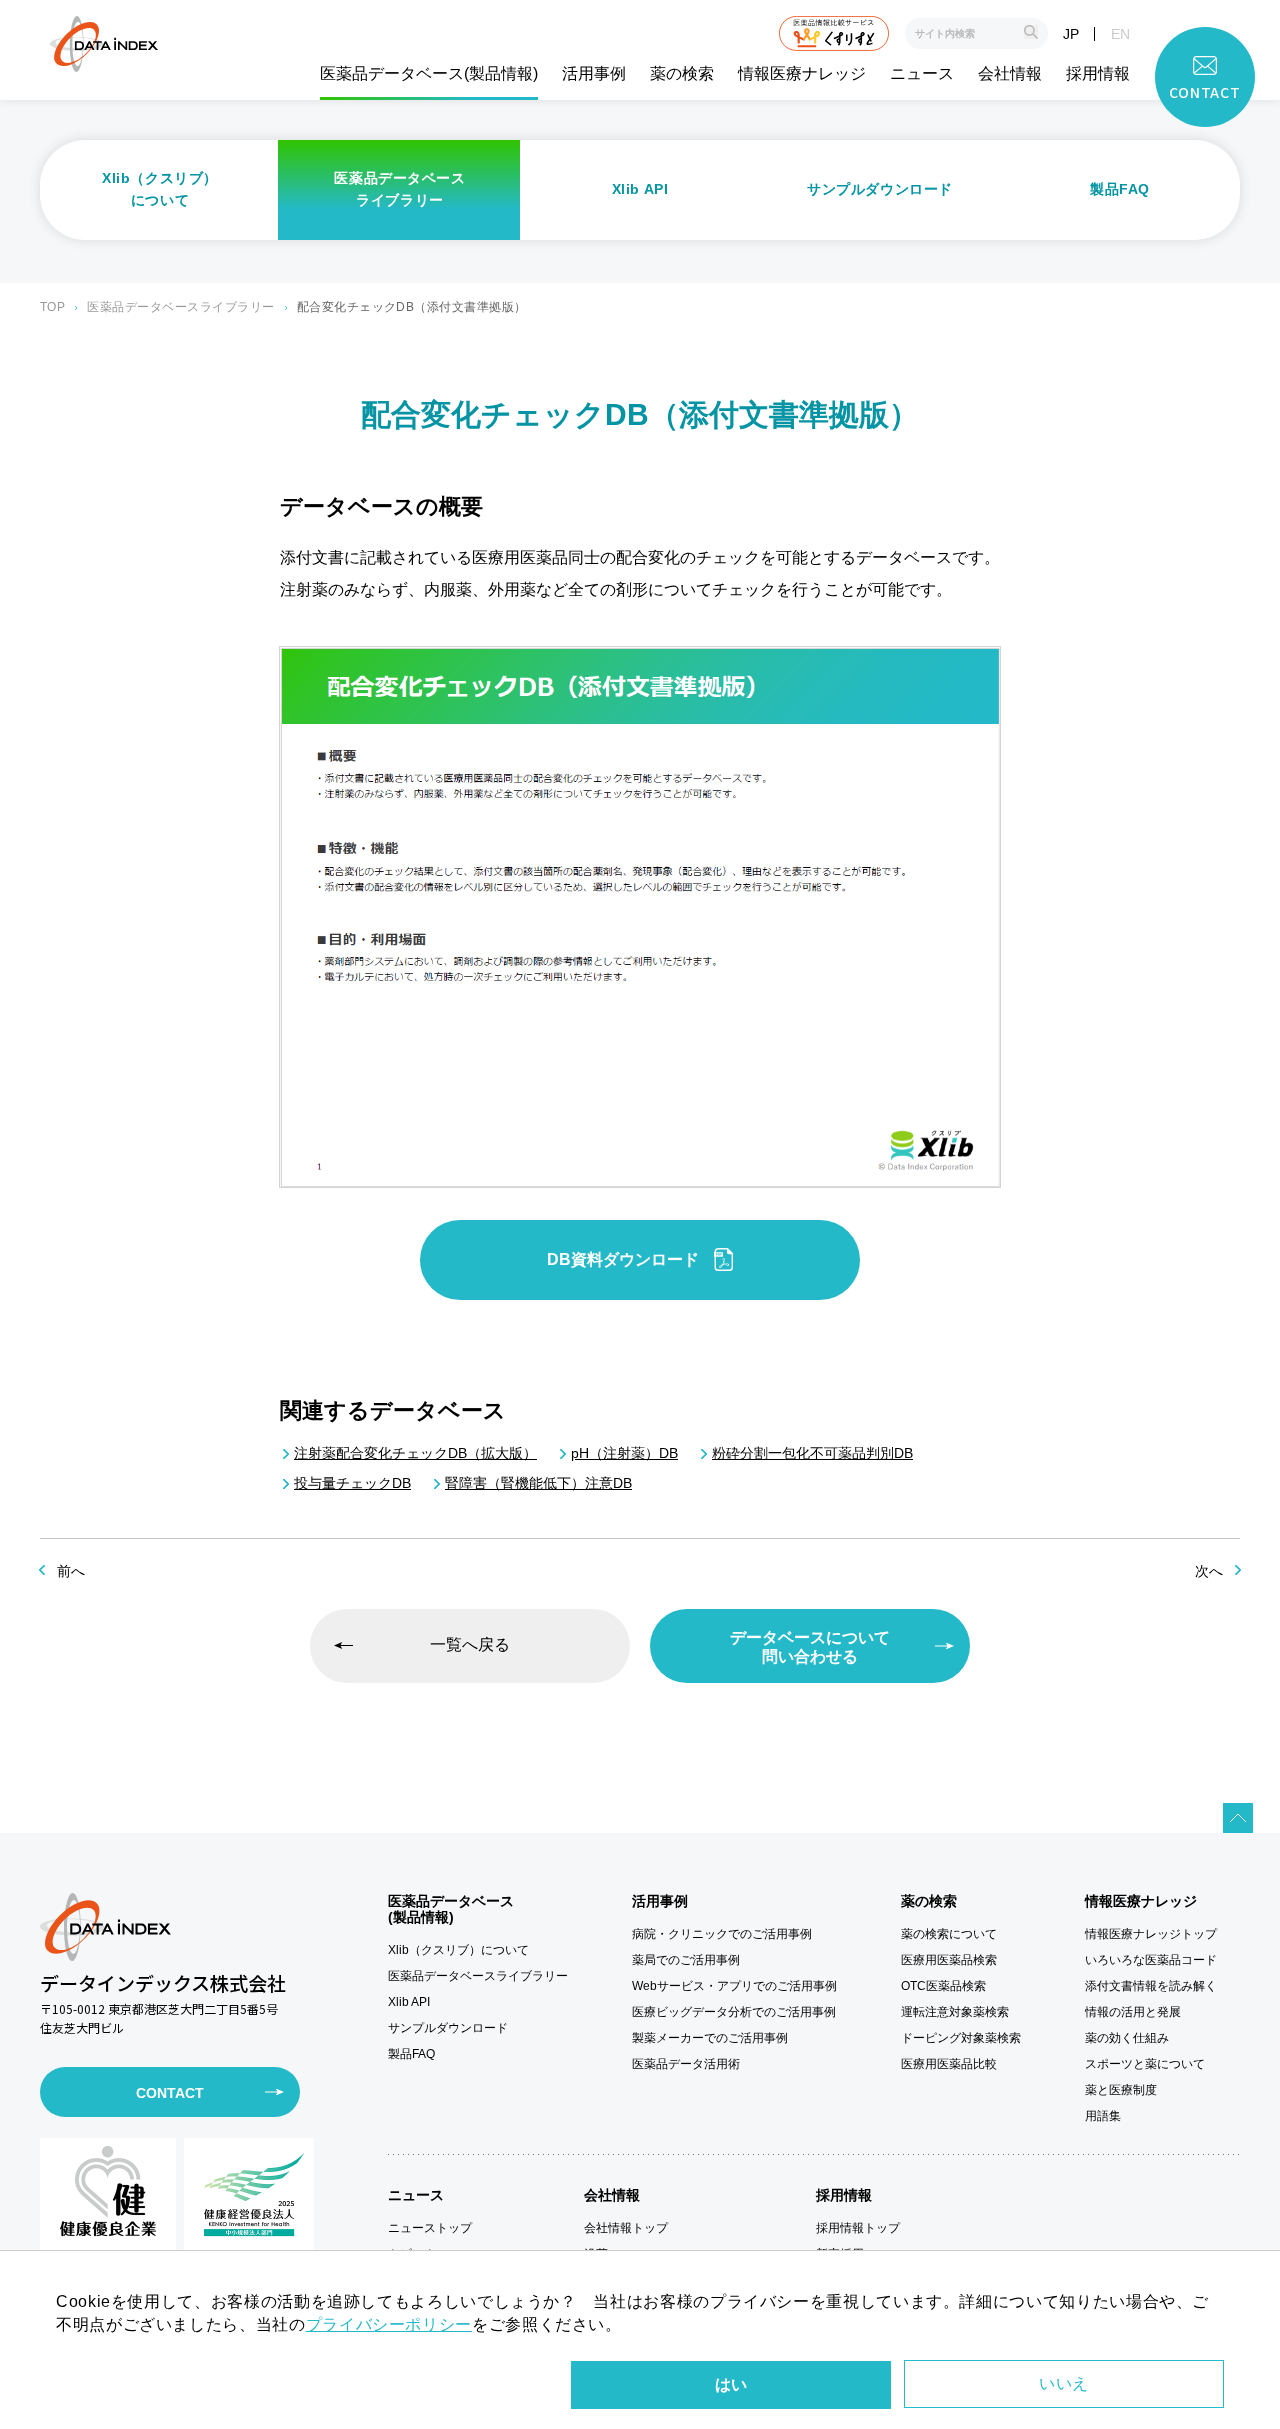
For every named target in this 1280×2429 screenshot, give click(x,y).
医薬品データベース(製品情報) (429, 74)
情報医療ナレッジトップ (1151, 1934)
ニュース (922, 74)
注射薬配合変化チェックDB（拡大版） (415, 1453)
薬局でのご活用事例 (686, 1960)
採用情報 (1098, 74)
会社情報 (1010, 74)
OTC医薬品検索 (943, 1986)
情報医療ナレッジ (802, 74)
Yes (731, 2385)
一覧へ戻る (470, 1644)
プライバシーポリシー (389, 2324)
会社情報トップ (626, 2228)
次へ (1209, 1571)
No (1064, 2384)
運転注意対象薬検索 (955, 2012)
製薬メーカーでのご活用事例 (710, 2038)
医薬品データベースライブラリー (399, 189)
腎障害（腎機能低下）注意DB (538, 1483)
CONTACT (170, 2093)
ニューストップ (430, 2228)
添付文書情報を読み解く (1151, 1986)
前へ (71, 1571)
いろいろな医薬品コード (1151, 1960)
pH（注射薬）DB (624, 1453)
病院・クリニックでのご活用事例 (722, 1934)
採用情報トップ (858, 2228)
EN (1120, 34)
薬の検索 (682, 74)
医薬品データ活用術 (686, 2064)
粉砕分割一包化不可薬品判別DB (812, 1453)
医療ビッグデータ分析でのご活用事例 (734, 2012)
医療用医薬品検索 (949, 1960)
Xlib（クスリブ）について (160, 189)
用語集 (1103, 2116)
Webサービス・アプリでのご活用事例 (734, 1986)
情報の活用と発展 (1133, 2012)
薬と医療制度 (1121, 2090)
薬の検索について (949, 1934)
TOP (52, 307)
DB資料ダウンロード (623, 1259)
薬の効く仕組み (1127, 2038)
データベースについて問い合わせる (810, 1647)
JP (1071, 34)
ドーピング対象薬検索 (961, 2038)
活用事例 (594, 74)
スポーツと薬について (1145, 2064)
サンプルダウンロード (880, 189)
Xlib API (640, 189)
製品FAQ (1120, 189)
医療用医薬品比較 (949, 2064)
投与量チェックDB (352, 1483)
